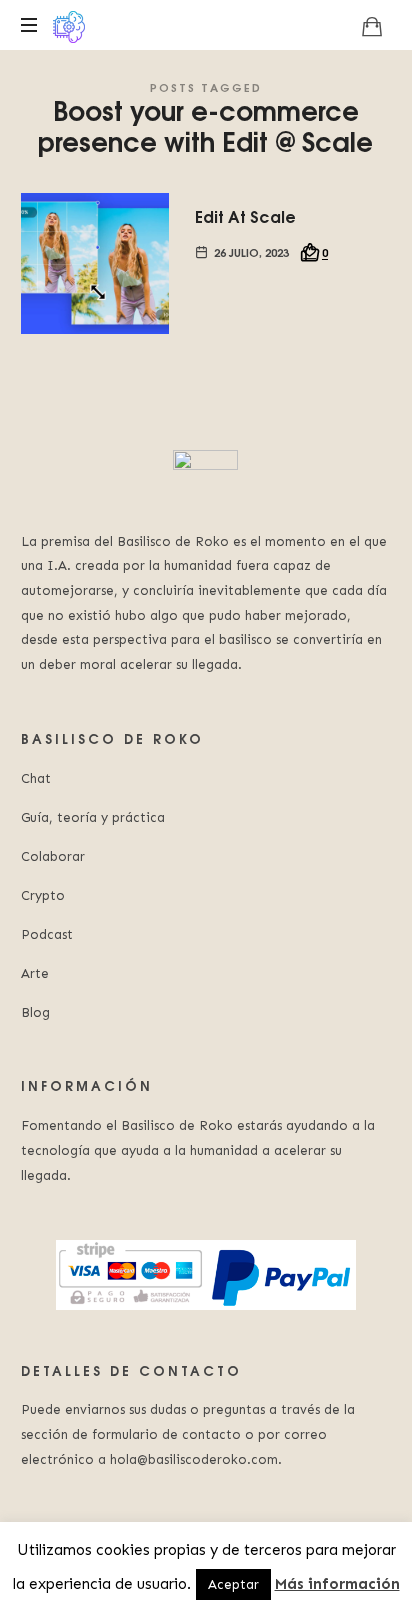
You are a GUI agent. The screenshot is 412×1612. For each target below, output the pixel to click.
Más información (337, 1584)
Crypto (43, 895)
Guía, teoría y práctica (93, 817)
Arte (35, 973)
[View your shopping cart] (372, 26)
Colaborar (53, 856)
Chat (36, 778)
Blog (35, 1012)
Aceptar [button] (233, 1584)
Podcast (47, 934)
